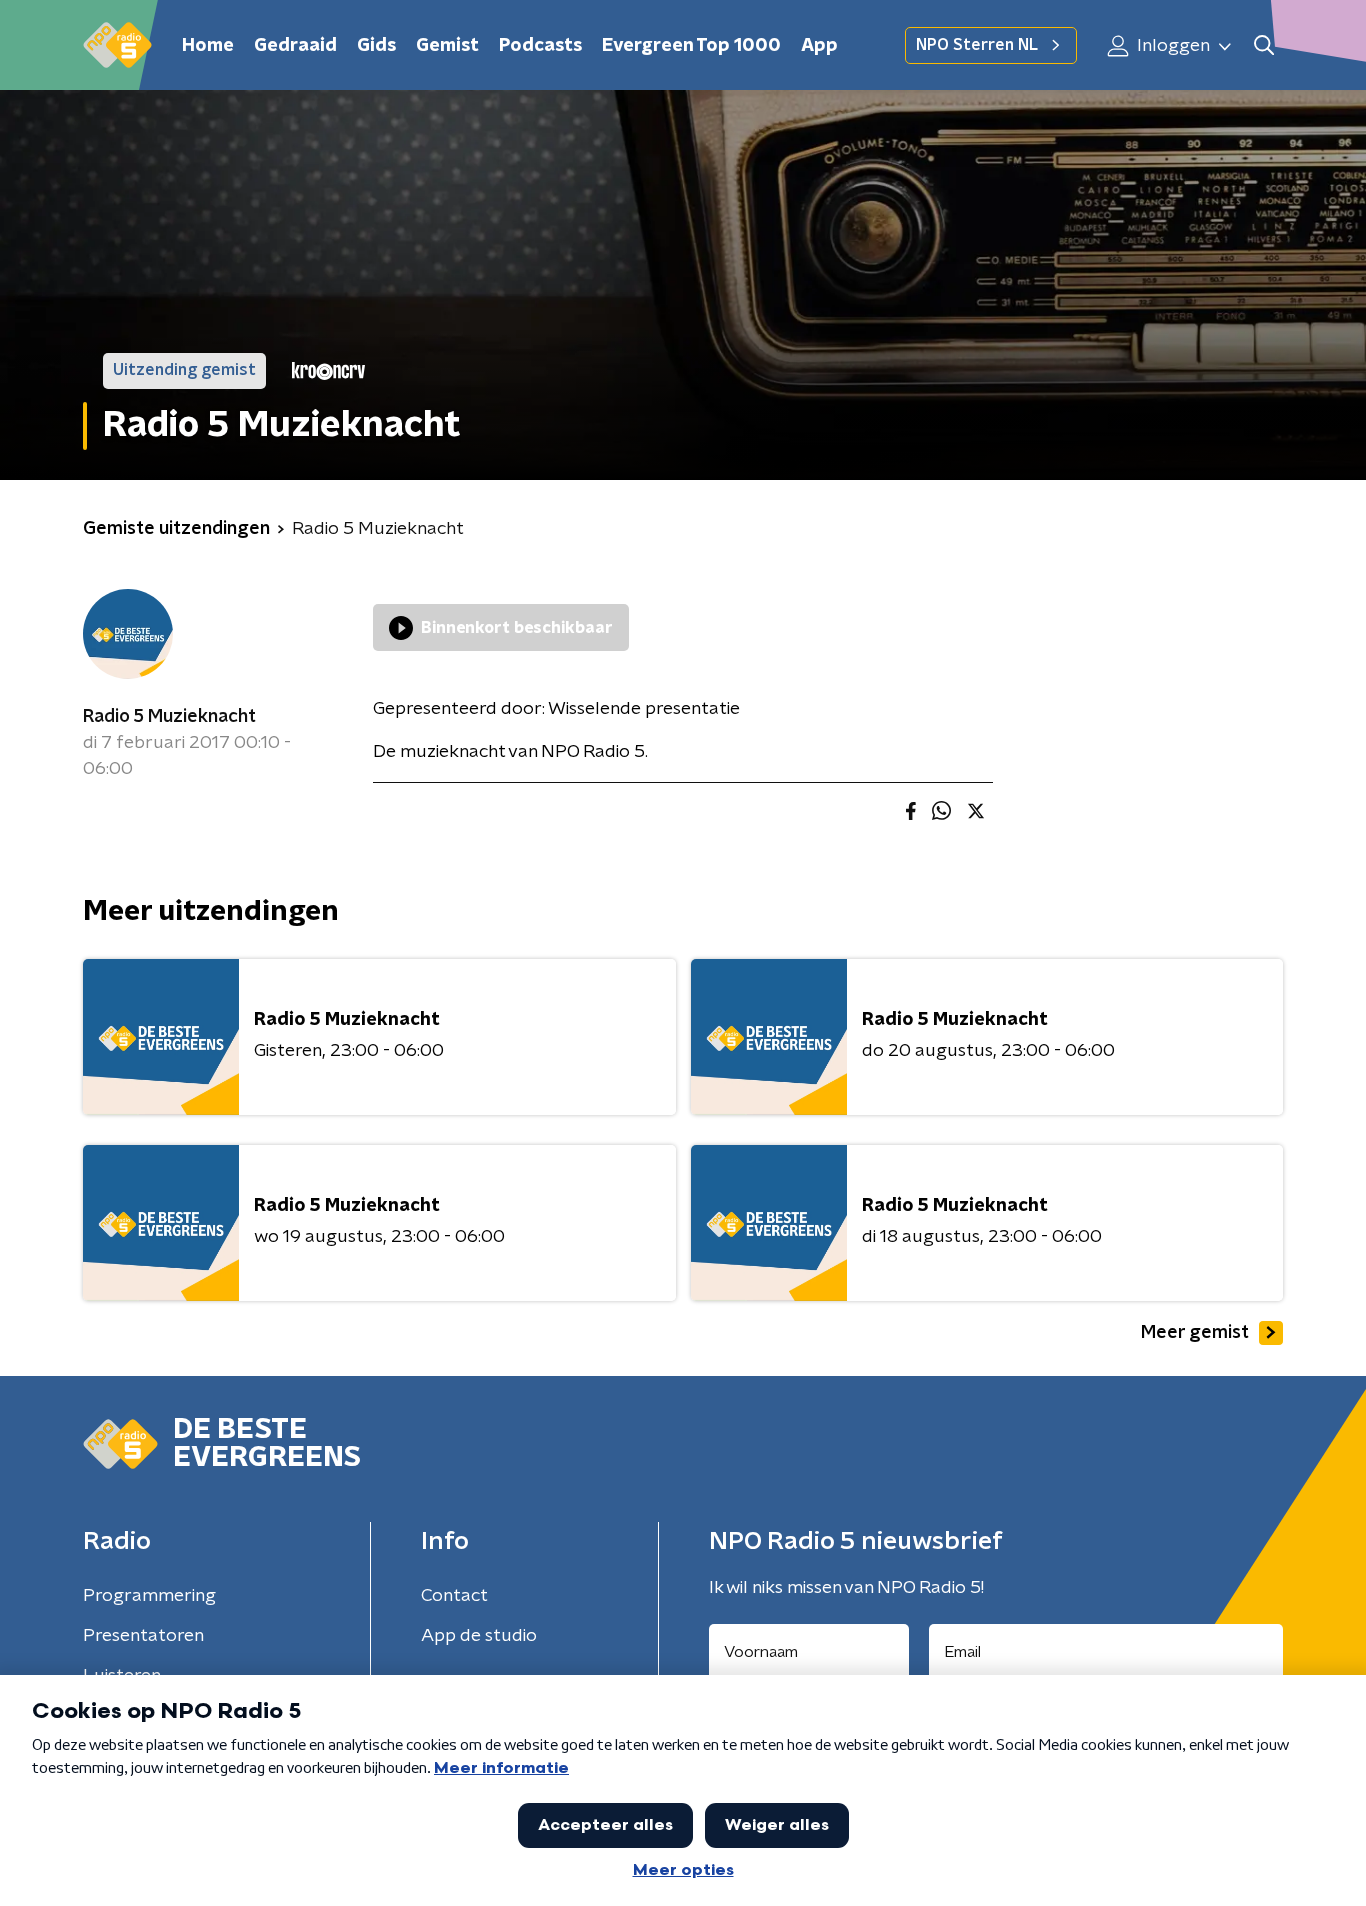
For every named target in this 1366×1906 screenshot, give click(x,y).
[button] (1263, 45)
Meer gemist (1195, 1333)
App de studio (479, 1636)
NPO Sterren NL (977, 45)
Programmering (149, 1596)
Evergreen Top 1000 (691, 46)
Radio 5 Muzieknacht (169, 717)
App (819, 46)
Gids (376, 46)
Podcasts (540, 46)
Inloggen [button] (1171, 46)
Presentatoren (143, 1636)
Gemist (447, 46)
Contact (454, 1596)
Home (208, 46)
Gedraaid (295, 46)
